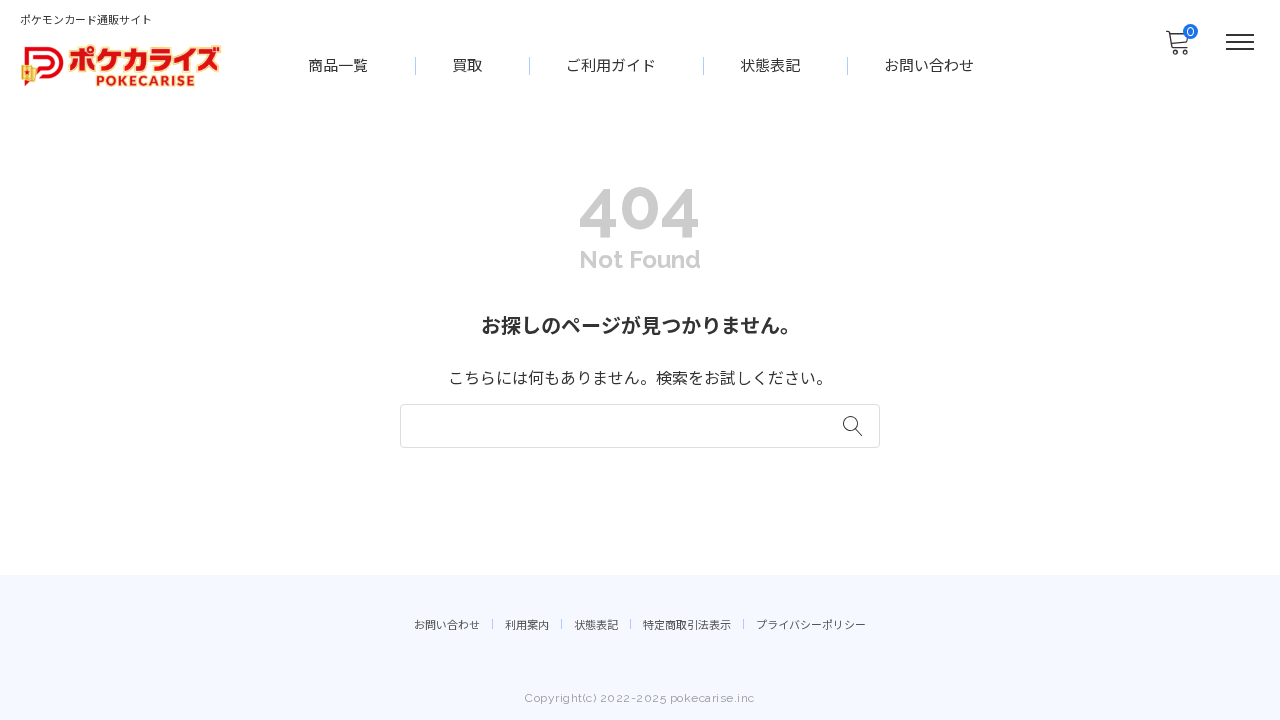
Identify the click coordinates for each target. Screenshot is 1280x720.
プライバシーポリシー (811, 625)
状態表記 (770, 66)
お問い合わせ (929, 66)
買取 (467, 66)
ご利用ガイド (611, 66)
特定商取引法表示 (687, 625)
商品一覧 (338, 66)
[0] (1177, 48)
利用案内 (527, 625)
